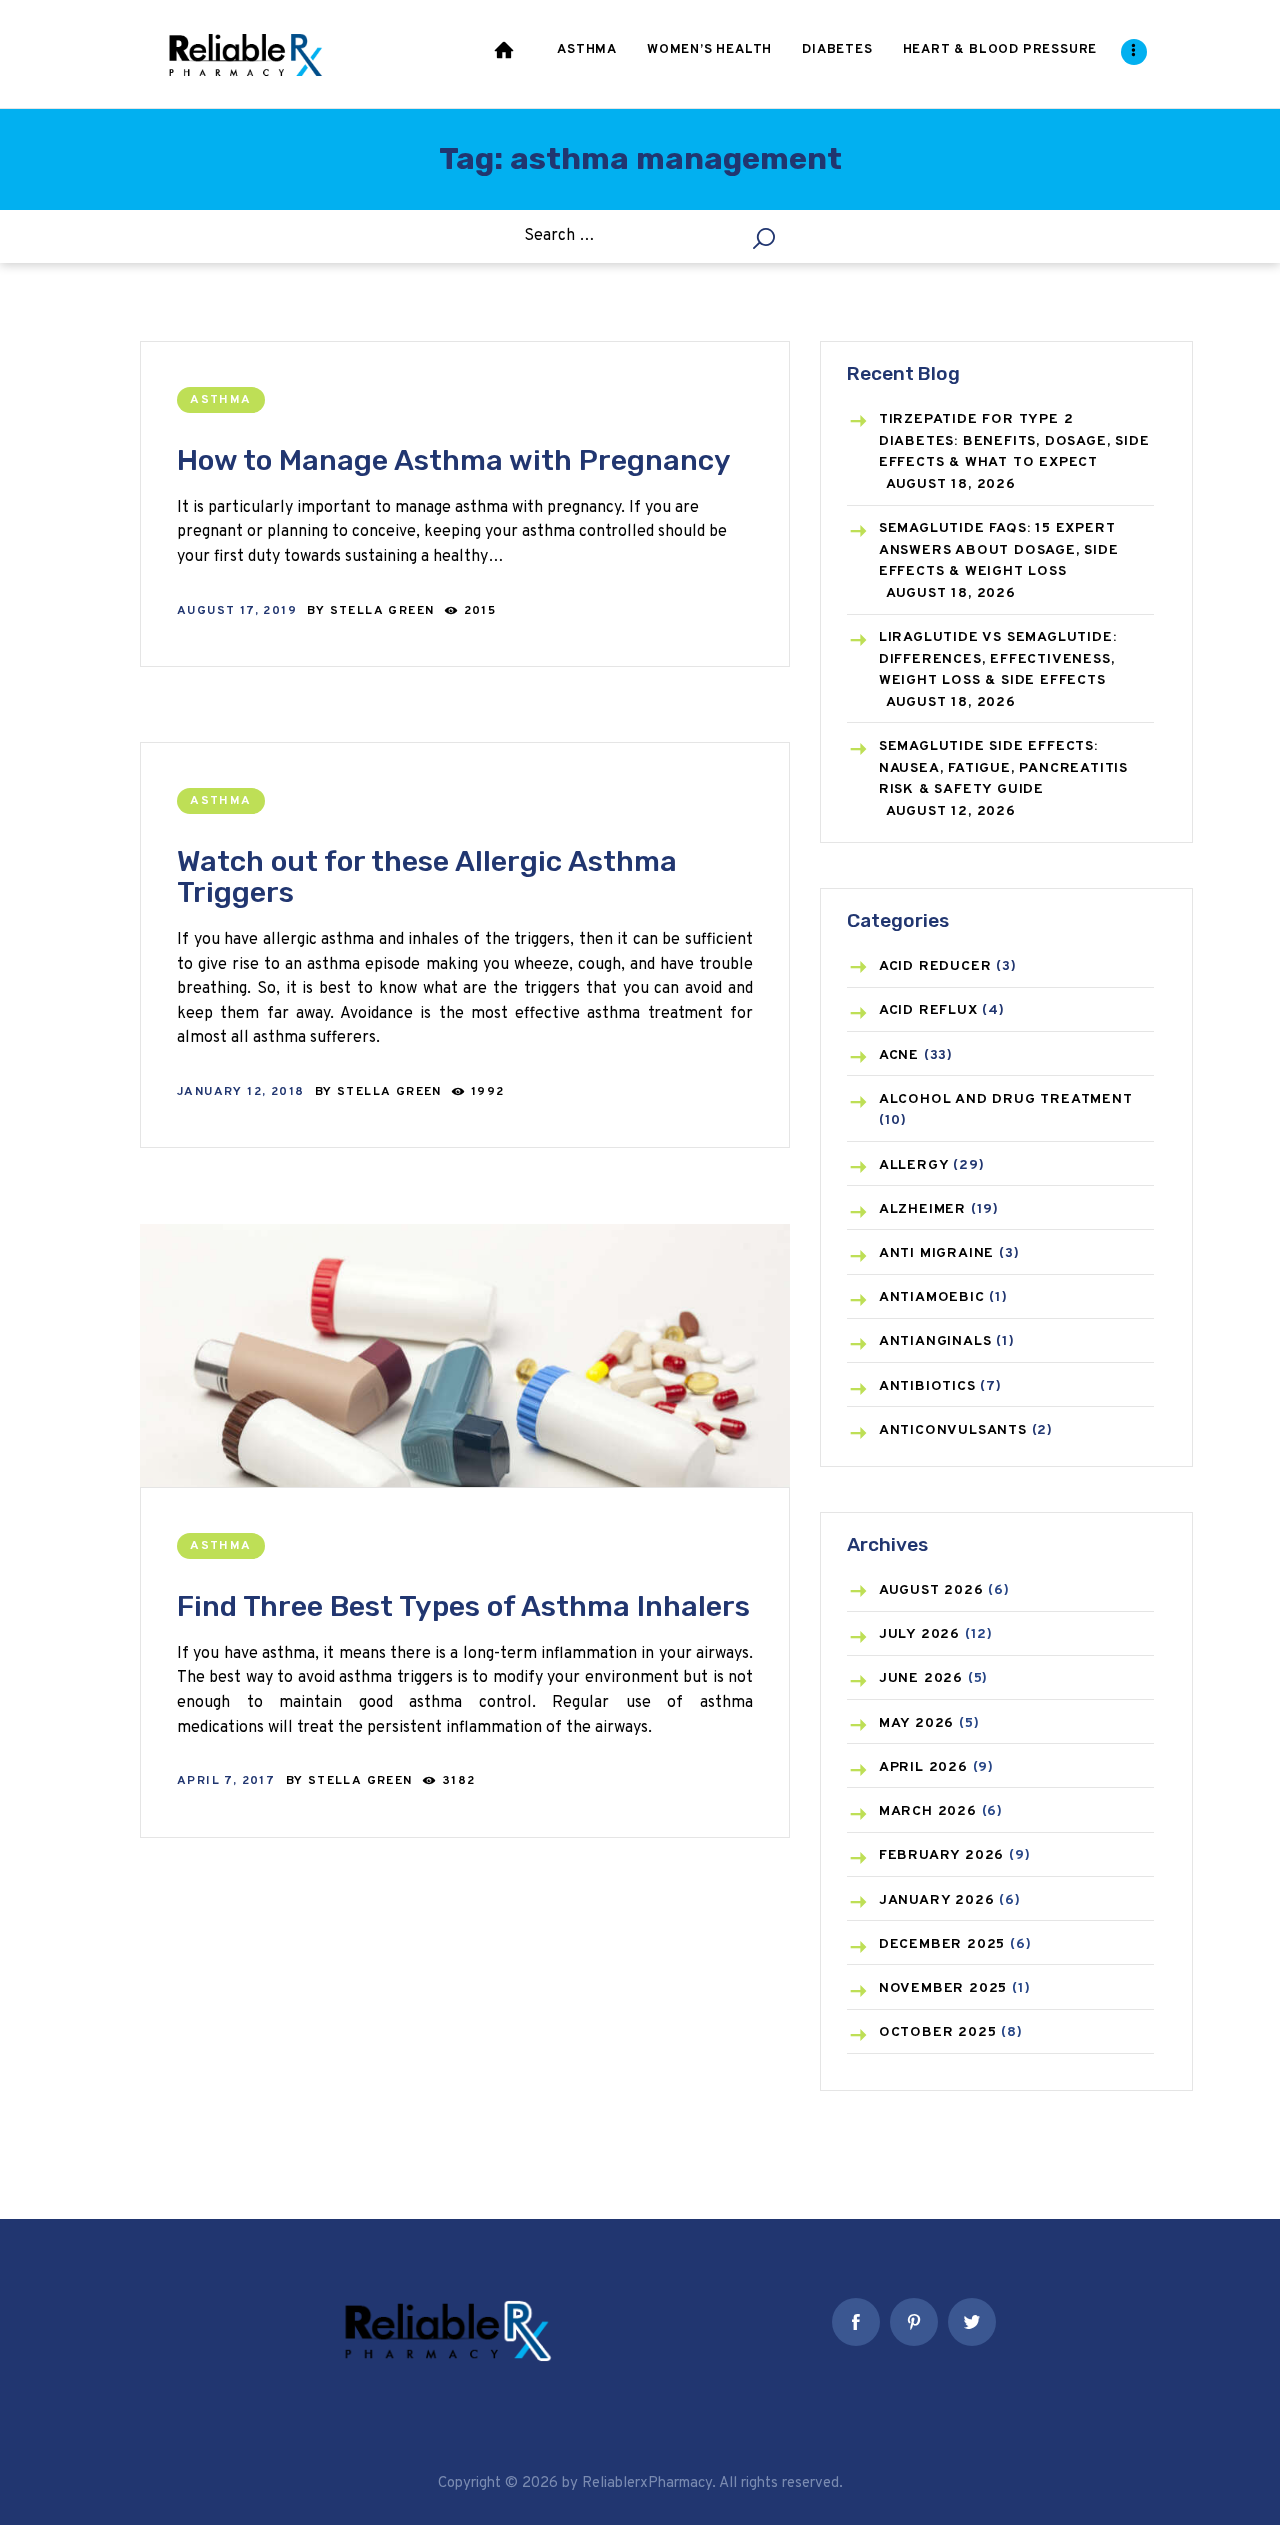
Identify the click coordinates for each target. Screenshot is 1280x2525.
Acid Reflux (928, 1010)
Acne (899, 1055)
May (916, 1723)
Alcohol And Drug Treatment (1006, 1099)
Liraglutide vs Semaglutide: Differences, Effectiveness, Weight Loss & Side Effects (998, 659)
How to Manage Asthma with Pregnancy (454, 460)
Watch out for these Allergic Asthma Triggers (427, 877)
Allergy (914, 1165)
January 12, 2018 (240, 1092)
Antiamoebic (932, 1297)
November (943, 1988)
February (941, 1855)
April (923, 1767)
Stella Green (384, 611)
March (928, 1811)
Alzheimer (922, 1209)
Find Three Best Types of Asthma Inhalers (463, 1606)
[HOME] (506, 54)
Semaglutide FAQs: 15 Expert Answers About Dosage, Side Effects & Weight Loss (999, 550)
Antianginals (935, 1341)
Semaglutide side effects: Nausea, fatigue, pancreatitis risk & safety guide (1003, 768)
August (931, 1590)
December (942, 1944)
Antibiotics (927, 1386)
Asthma (220, 400)
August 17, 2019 (237, 611)
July (919, 1634)
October (938, 2032)
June (921, 1678)
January (937, 1900)
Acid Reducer (935, 966)
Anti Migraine (936, 1253)
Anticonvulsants (953, 1430)
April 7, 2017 (226, 1781)
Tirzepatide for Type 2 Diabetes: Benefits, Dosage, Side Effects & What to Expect (1014, 441)
